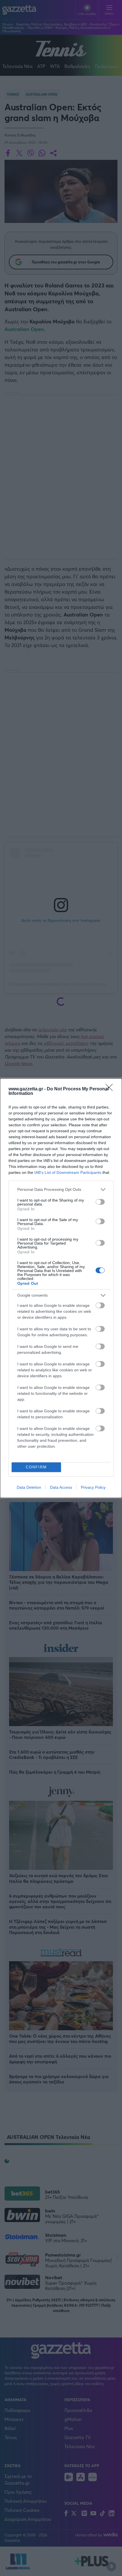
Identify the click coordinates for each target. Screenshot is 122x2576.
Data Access (61, 1487)
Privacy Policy (93, 1487)
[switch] (100, 1202)
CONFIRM (36, 1467)
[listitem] (61, 1190)
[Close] (111, 1089)
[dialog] (61, 1288)
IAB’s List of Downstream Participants (68, 1172)
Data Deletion (29, 1487)
